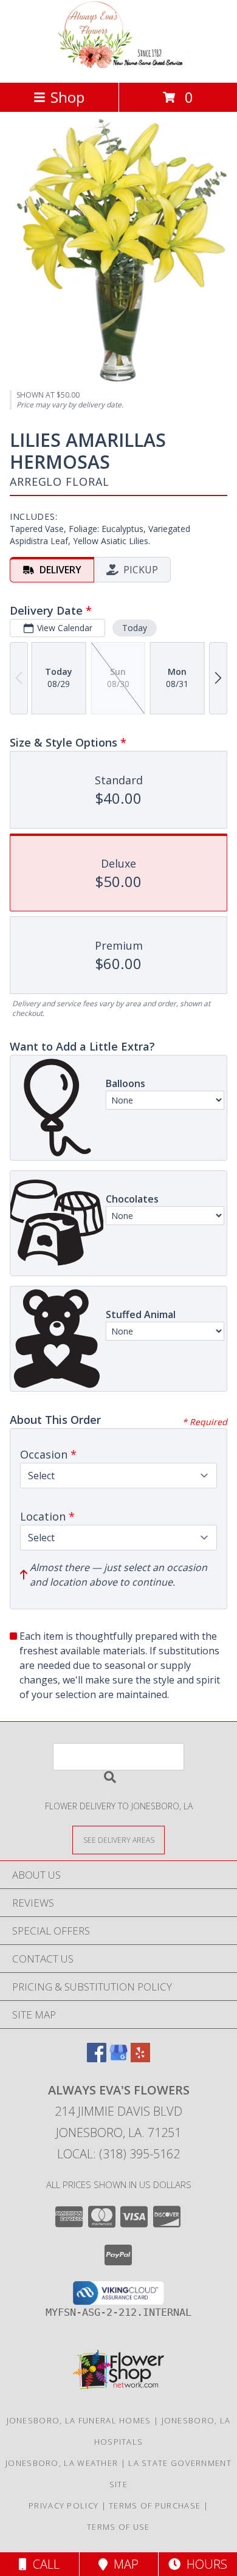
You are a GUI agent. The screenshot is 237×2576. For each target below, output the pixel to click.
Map (123, 2564)
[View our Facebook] (97, 2058)
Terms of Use (118, 2527)
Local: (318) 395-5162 (118, 2154)
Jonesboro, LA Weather (62, 2463)
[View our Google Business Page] (118, 2058)
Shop (67, 97)
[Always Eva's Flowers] (118, 65)
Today (135, 628)
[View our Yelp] (140, 2058)
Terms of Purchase (155, 2505)
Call (43, 2564)
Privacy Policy (64, 2505)
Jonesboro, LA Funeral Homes (79, 2420)
